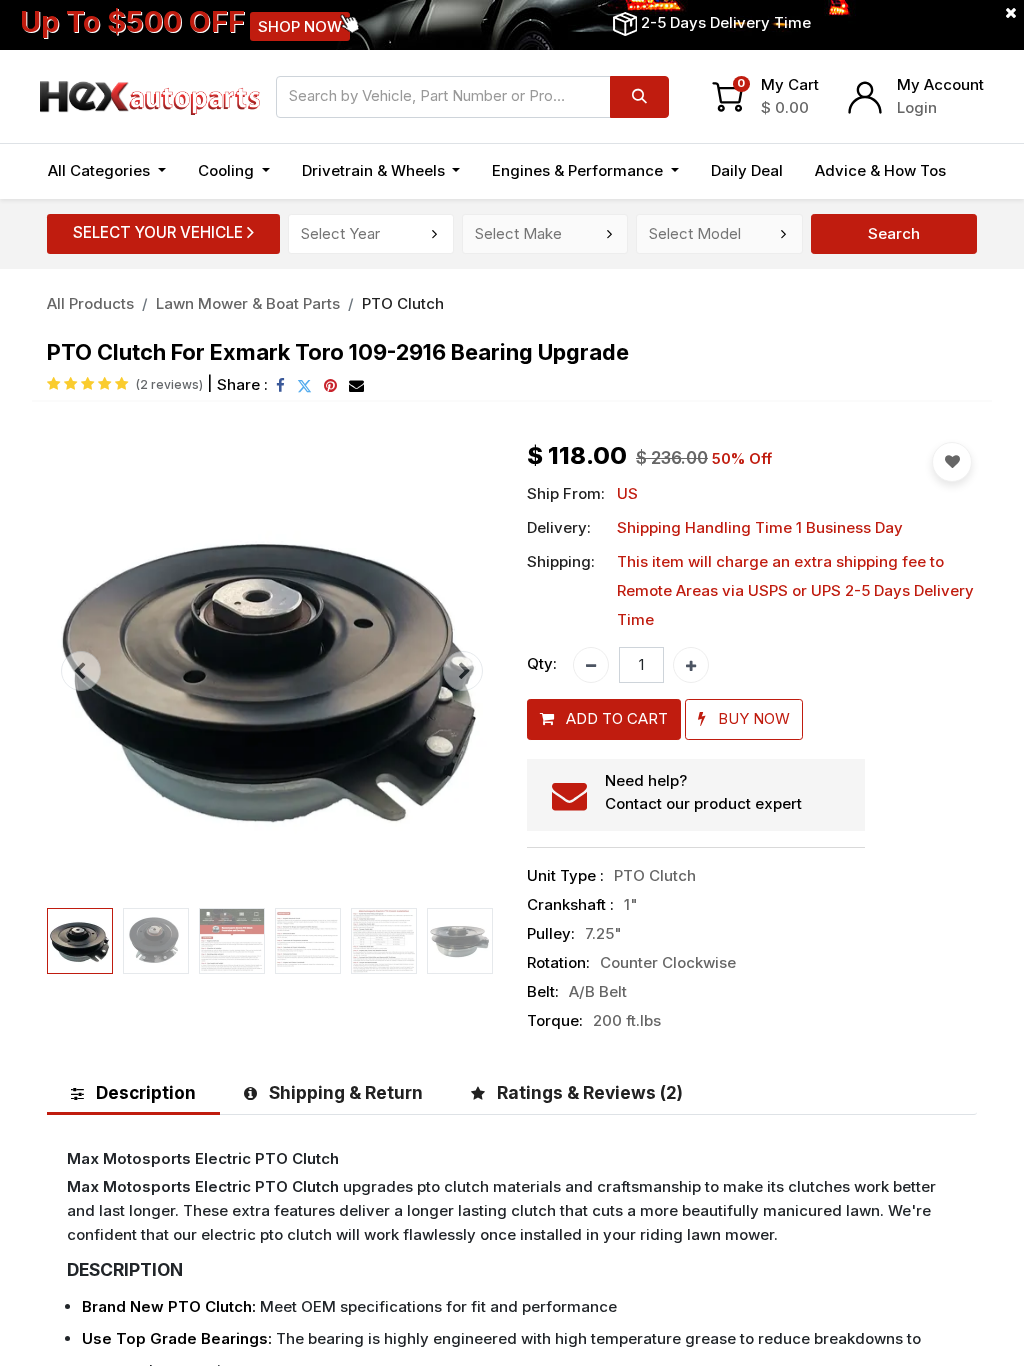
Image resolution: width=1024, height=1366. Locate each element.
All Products (90, 303)
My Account (940, 84)
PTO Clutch (403, 303)
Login (917, 107)
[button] (81, 671)
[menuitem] (747, 171)
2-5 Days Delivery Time (726, 22)
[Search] (639, 97)
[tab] (133, 1092)
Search (894, 233)
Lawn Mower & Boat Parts (248, 303)
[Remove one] (591, 665)
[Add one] (691, 665)
